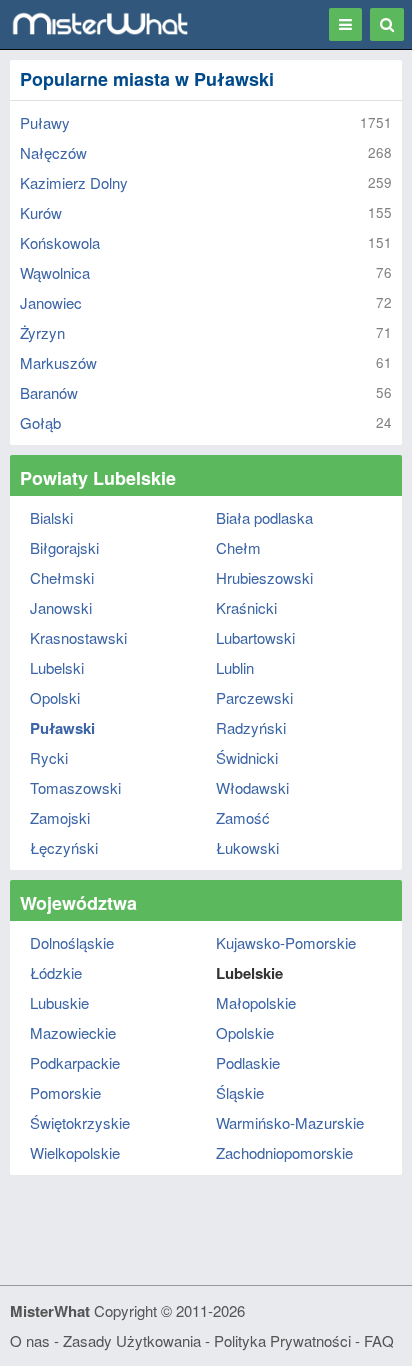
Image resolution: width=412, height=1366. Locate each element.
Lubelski (57, 667)
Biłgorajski (64, 547)
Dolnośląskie (72, 942)
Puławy (45, 122)
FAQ (379, 1340)
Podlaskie (248, 1062)
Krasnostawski (78, 637)
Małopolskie (256, 1002)
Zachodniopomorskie (284, 1152)
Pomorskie (65, 1092)
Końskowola (60, 242)
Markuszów (58, 362)
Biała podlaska (264, 517)
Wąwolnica (55, 272)
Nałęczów (53, 152)
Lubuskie (59, 1002)
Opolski (55, 697)
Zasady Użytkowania (132, 1340)
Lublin (235, 667)
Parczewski (254, 697)
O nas (30, 1340)
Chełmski (62, 577)
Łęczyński (64, 847)
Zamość (243, 817)
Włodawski (252, 787)
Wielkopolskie (75, 1152)
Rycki (49, 757)
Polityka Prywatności (282, 1340)
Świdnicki (247, 757)
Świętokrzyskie (80, 1122)
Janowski (61, 607)
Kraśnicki (246, 607)
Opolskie (245, 1032)
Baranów (49, 392)
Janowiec (51, 302)
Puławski (62, 728)
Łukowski (247, 847)
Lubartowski (255, 637)
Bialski (51, 517)
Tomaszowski (75, 787)
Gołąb (40, 422)
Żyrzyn (42, 332)
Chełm (238, 547)
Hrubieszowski (264, 577)
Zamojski (60, 817)
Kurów (41, 212)
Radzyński (251, 727)
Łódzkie (56, 972)
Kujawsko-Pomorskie (286, 942)
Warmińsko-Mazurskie (290, 1122)
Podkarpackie (75, 1062)
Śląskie (240, 1092)
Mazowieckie (73, 1032)
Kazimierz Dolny (74, 182)
